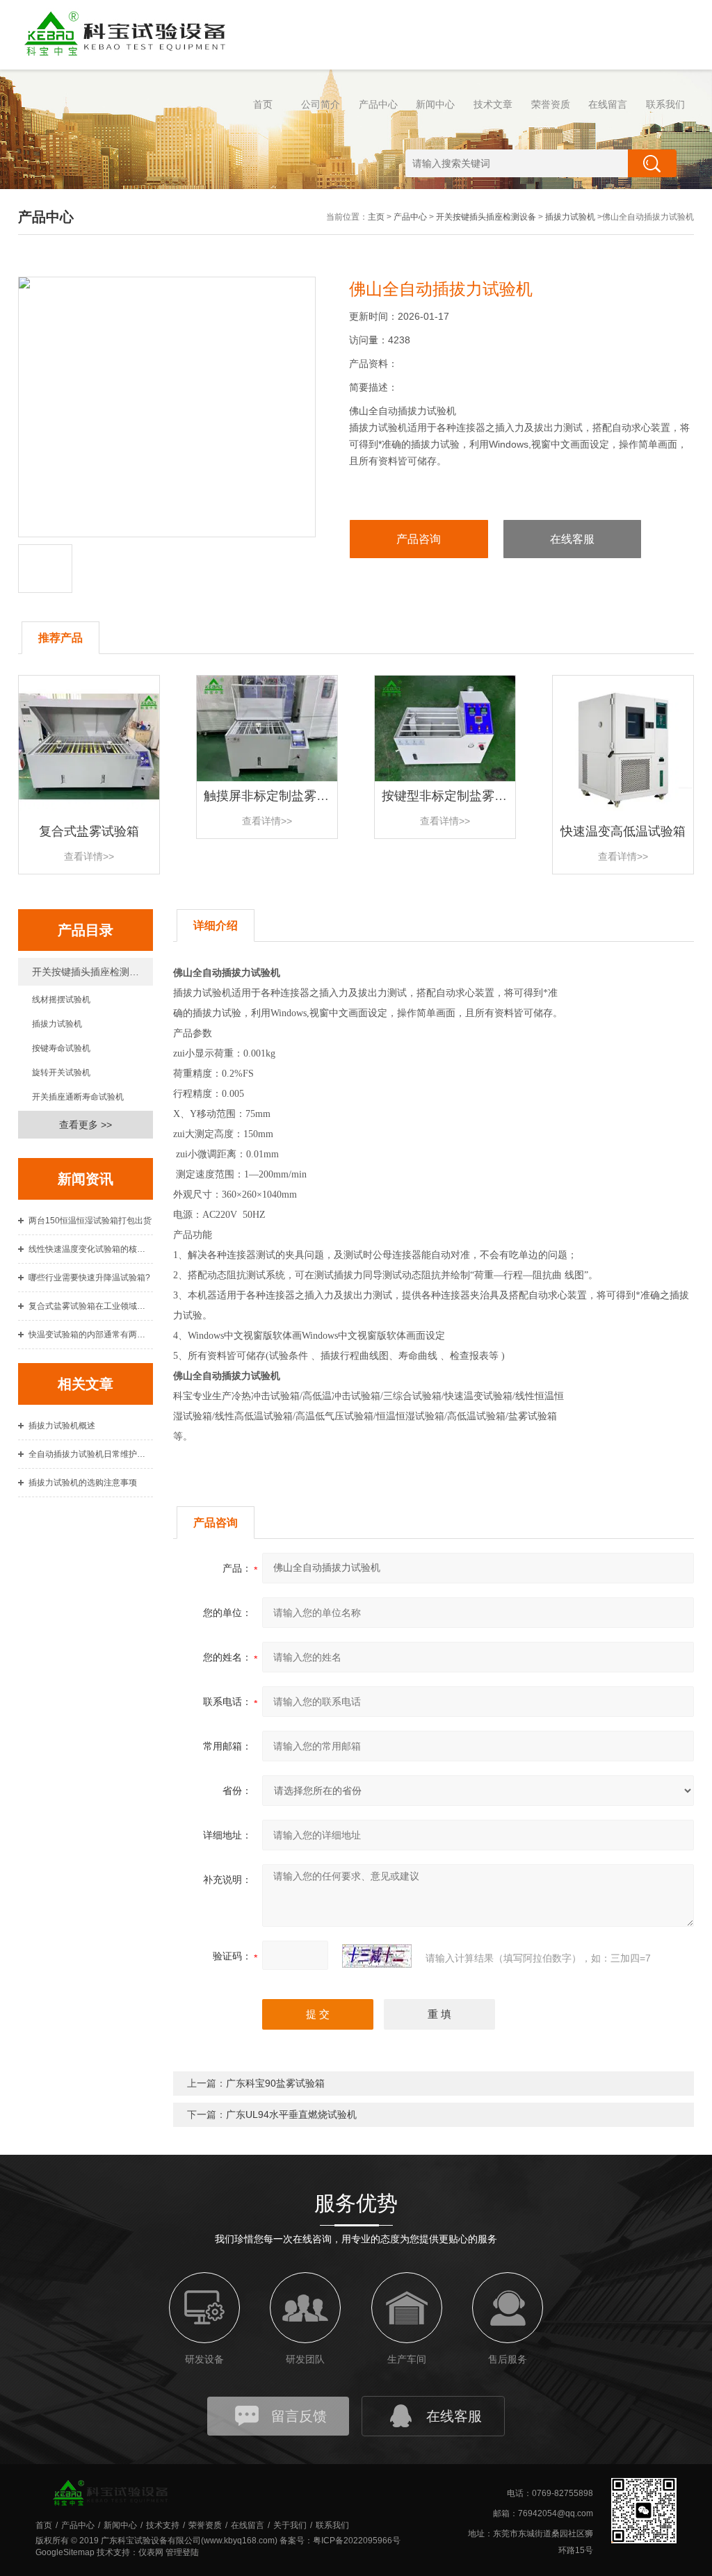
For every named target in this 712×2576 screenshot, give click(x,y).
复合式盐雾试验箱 (89, 831)
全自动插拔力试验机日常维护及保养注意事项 (91, 1454)
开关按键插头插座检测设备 (486, 217)
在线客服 (572, 539)
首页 (263, 104)
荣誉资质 (551, 104)
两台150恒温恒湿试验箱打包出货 (90, 1221)
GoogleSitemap (65, 2552)
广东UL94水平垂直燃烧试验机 (291, 2114)
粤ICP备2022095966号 (357, 2541)
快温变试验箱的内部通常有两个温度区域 (91, 1335)
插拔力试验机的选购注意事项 (83, 1483)
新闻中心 (435, 104)
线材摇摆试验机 (61, 1000)
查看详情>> (89, 856)
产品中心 (378, 104)
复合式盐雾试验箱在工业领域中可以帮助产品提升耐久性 (91, 1306)
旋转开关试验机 (61, 1073)
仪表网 (151, 2552)
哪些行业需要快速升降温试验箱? (89, 1278)
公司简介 (321, 104)
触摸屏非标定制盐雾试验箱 (279, 796)
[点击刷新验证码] (377, 1956)
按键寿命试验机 (61, 1048)
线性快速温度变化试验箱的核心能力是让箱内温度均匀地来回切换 (91, 1249)
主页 (376, 217)
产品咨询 (419, 539)
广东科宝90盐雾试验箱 (275, 2083)
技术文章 (493, 104)
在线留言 (608, 104)
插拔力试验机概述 (62, 1426)
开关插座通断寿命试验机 (78, 1097)
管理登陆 (182, 2552)
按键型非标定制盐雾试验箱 (457, 796)
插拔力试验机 (570, 217)
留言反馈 (299, 2416)
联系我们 (665, 104)
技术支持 (163, 2525)
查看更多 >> (86, 1125)
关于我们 (290, 2525)
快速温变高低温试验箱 (623, 831)
